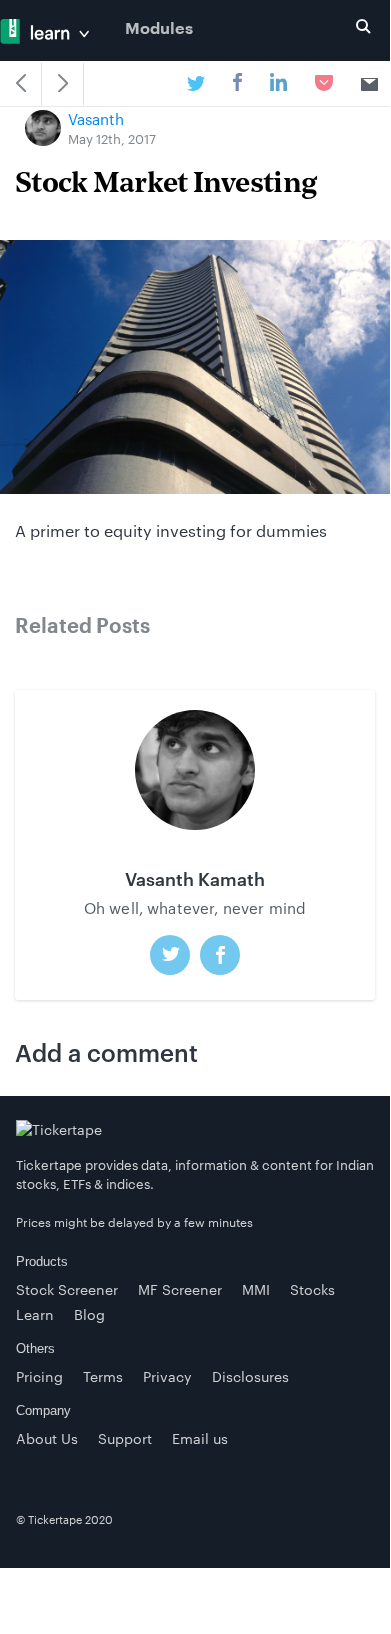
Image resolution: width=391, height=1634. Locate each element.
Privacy (167, 1376)
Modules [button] (159, 29)
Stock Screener (67, 1289)
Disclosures (250, 1376)
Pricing (39, 1376)
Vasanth (96, 119)
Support (125, 1438)
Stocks (312, 1289)
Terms (103, 1376)
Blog (89, 1314)
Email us (200, 1438)
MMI (256, 1289)
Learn (35, 1314)
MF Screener (180, 1289)
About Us (47, 1438)
